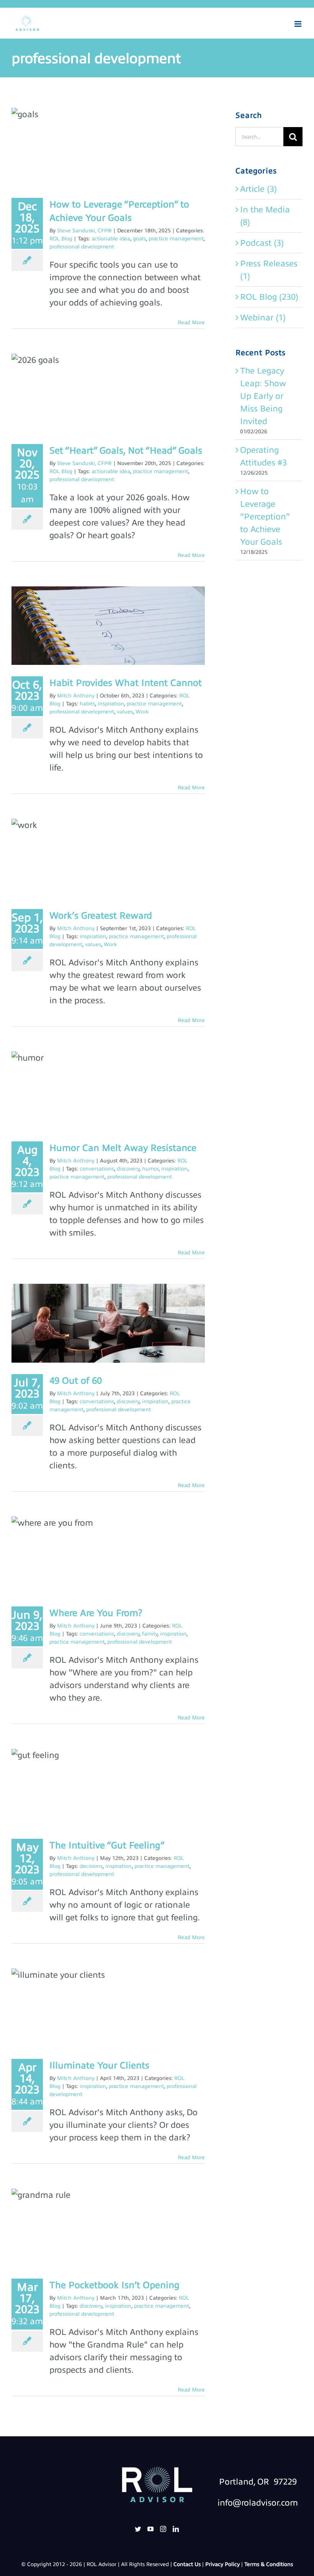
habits (87, 704)
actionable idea (111, 239)
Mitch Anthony (76, 696)
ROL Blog (61, 239)
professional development (82, 247)
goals (139, 239)
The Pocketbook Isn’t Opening (114, 2285)
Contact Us (187, 2564)
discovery (128, 1169)
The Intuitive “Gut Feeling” (107, 1845)
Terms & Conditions (269, 2564)
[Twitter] (138, 2529)
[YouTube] (150, 2529)
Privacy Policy (222, 2564)
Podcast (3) (262, 243)
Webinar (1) (263, 318)
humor (150, 1169)
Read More (191, 322)
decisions (91, 1866)
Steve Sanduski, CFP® (84, 231)
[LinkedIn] (176, 2529)
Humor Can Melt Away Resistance (123, 1148)
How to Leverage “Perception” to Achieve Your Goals (265, 517)
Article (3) (258, 189)
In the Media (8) (265, 216)
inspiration (111, 704)
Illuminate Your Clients (99, 2065)
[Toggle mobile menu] (298, 24)
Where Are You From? (96, 1613)
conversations (97, 1169)
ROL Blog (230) (269, 297)
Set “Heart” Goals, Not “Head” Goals (126, 451)
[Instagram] (163, 2529)
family (150, 1634)
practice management (176, 239)
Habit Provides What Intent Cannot (126, 683)
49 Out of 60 (76, 1381)
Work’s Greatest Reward (101, 916)
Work (142, 712)
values (125, 712)
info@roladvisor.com (258, 2503)
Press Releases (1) (269, 270)
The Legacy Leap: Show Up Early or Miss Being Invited (263, 396)
